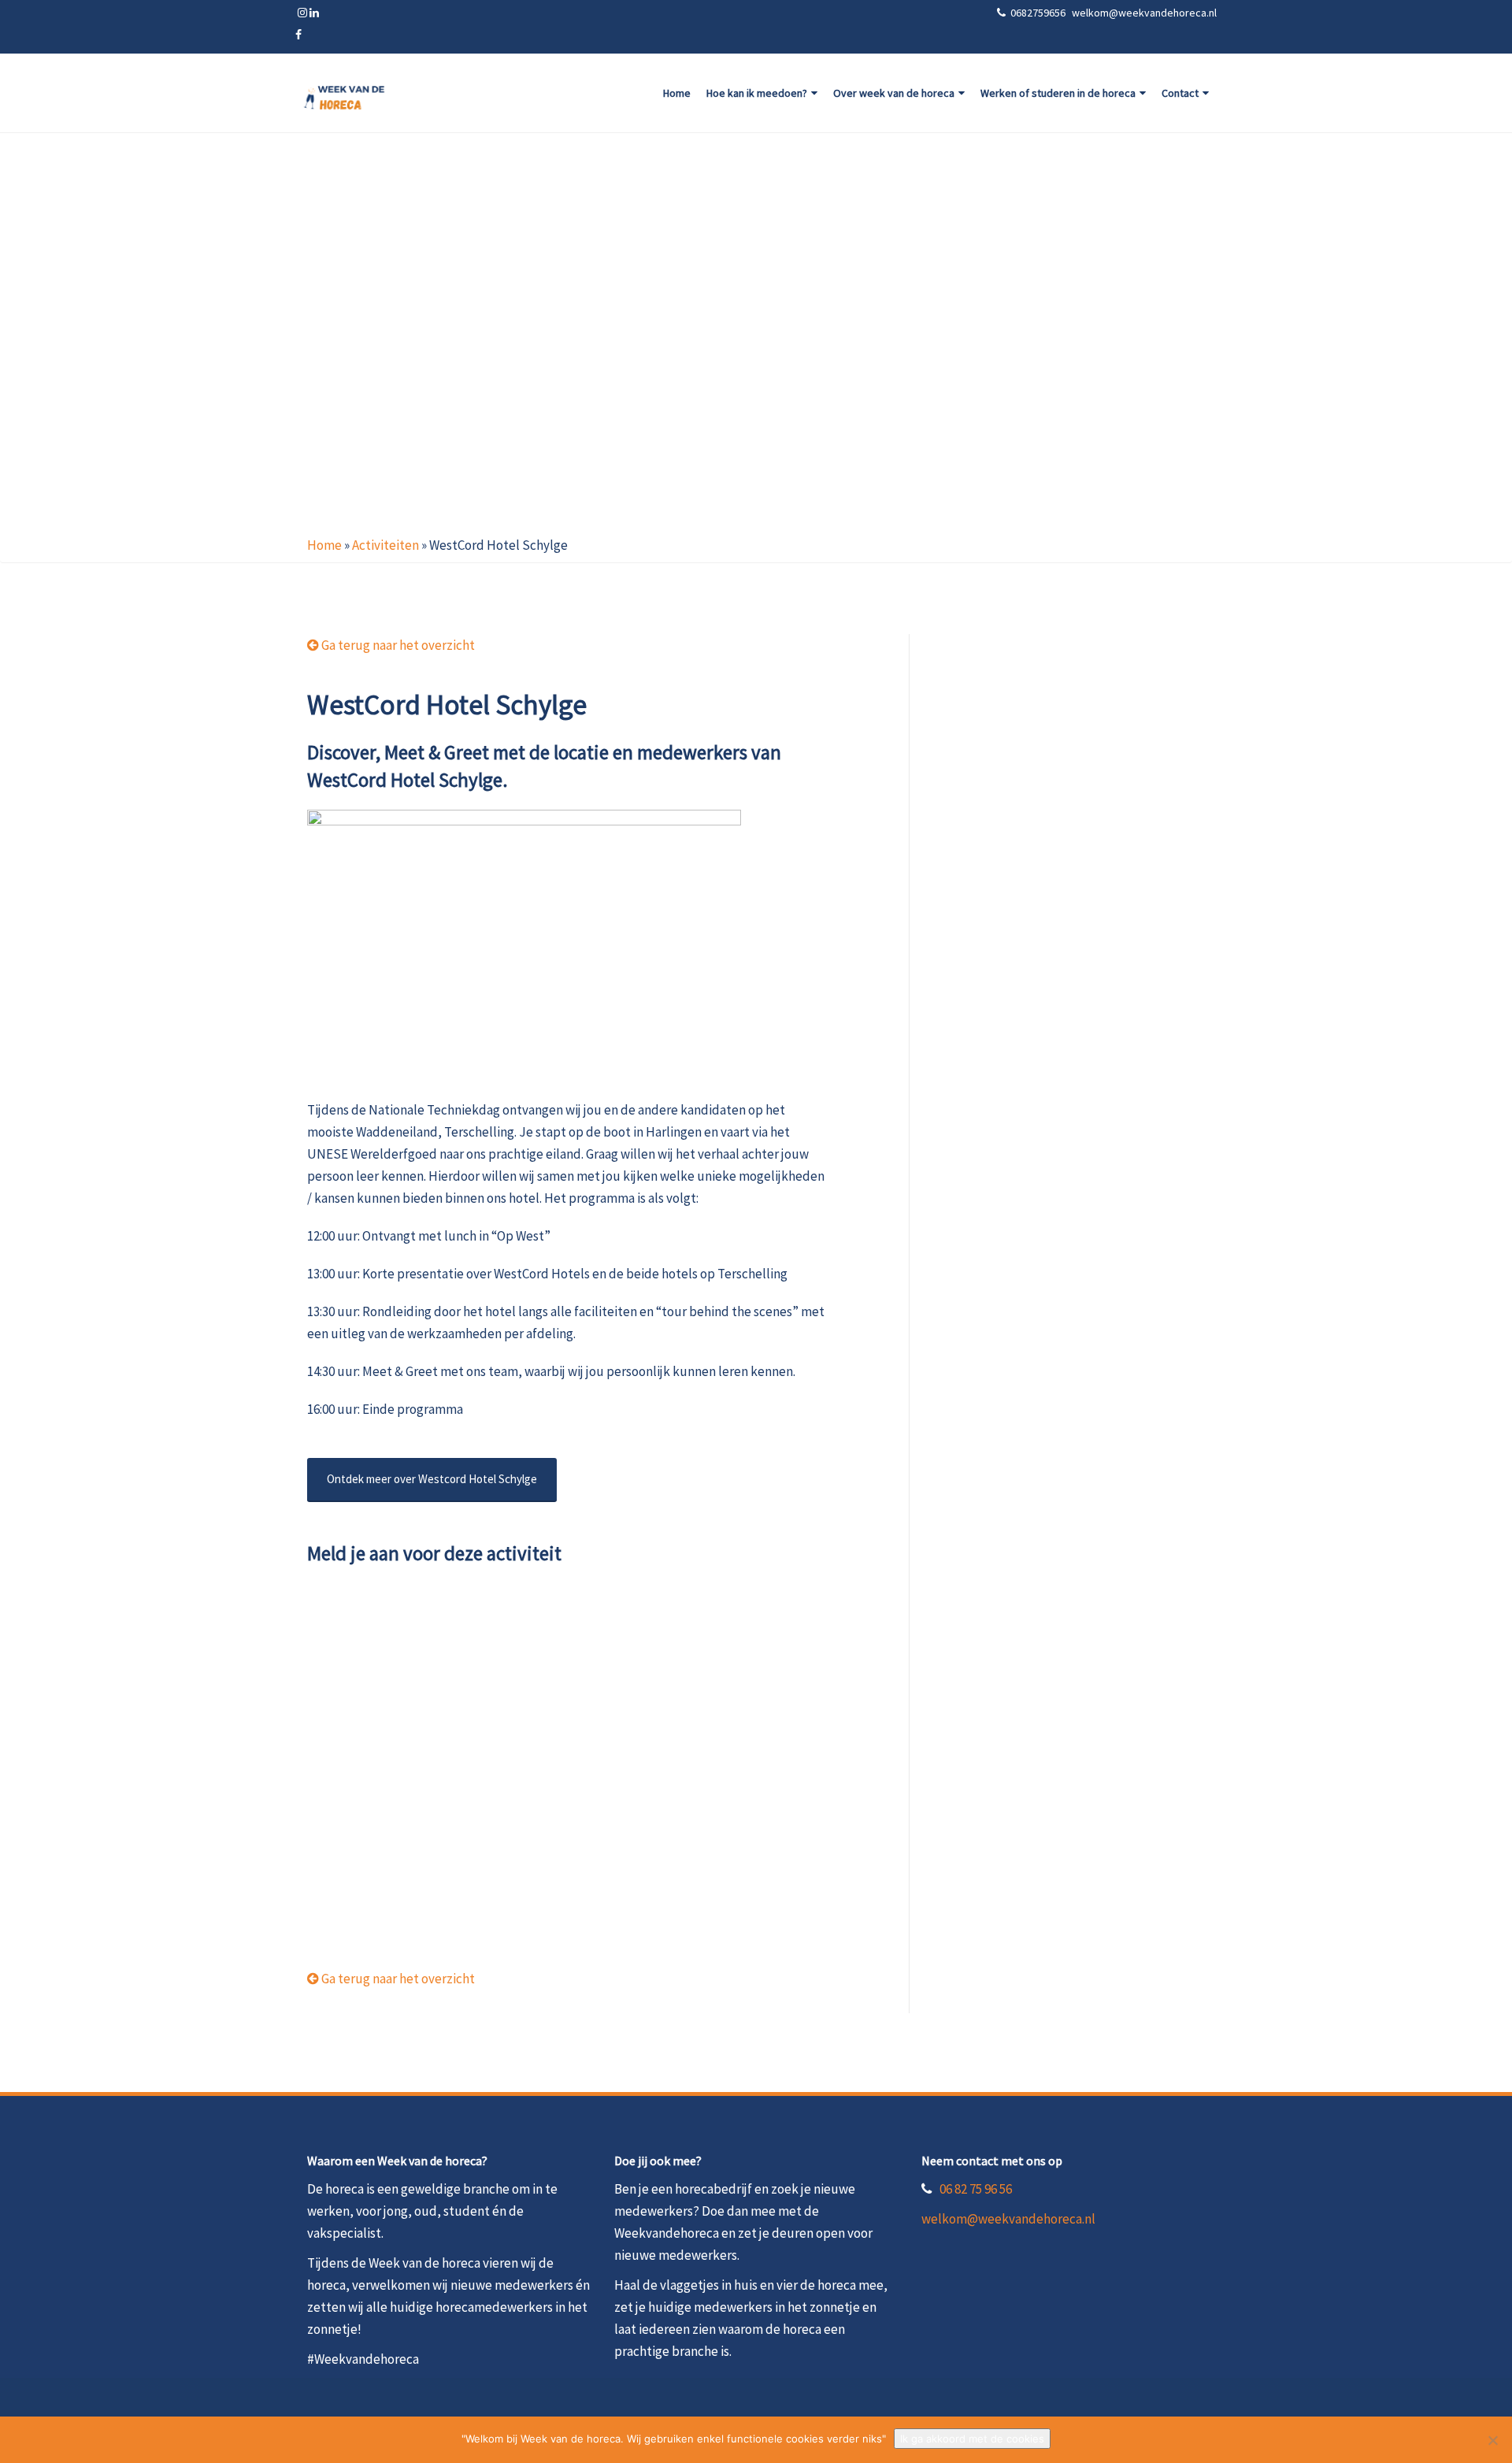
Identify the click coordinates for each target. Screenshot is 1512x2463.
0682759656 (1039, 13)
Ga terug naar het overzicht (397, 645)
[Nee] (1492, 2440)
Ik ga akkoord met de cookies (972, 2439)
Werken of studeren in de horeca (1058, 93)
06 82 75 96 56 (976, 2189)
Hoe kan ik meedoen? (757, 93)
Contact (1180, 93)
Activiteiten (385, 545)
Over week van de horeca (894, 93)
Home (677, 93)
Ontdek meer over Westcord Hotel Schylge (432, 1479)
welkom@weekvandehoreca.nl (1008, 2219)
